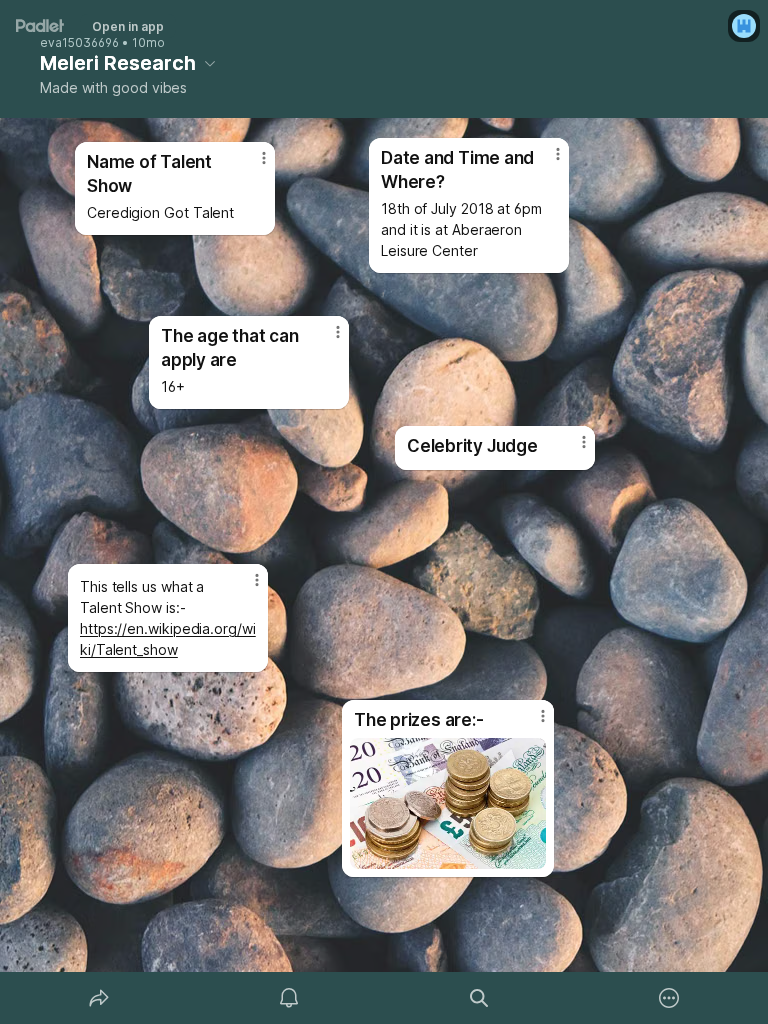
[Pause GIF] (530, 853)
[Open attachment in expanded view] (448, 803)
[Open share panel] (99, 998)
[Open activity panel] (289, 998)
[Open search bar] (479, 998)
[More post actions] (571, 450)
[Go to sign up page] (744, 26)
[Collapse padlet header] (210, 63)
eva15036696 (79, 43)
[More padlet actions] (669, 998)
